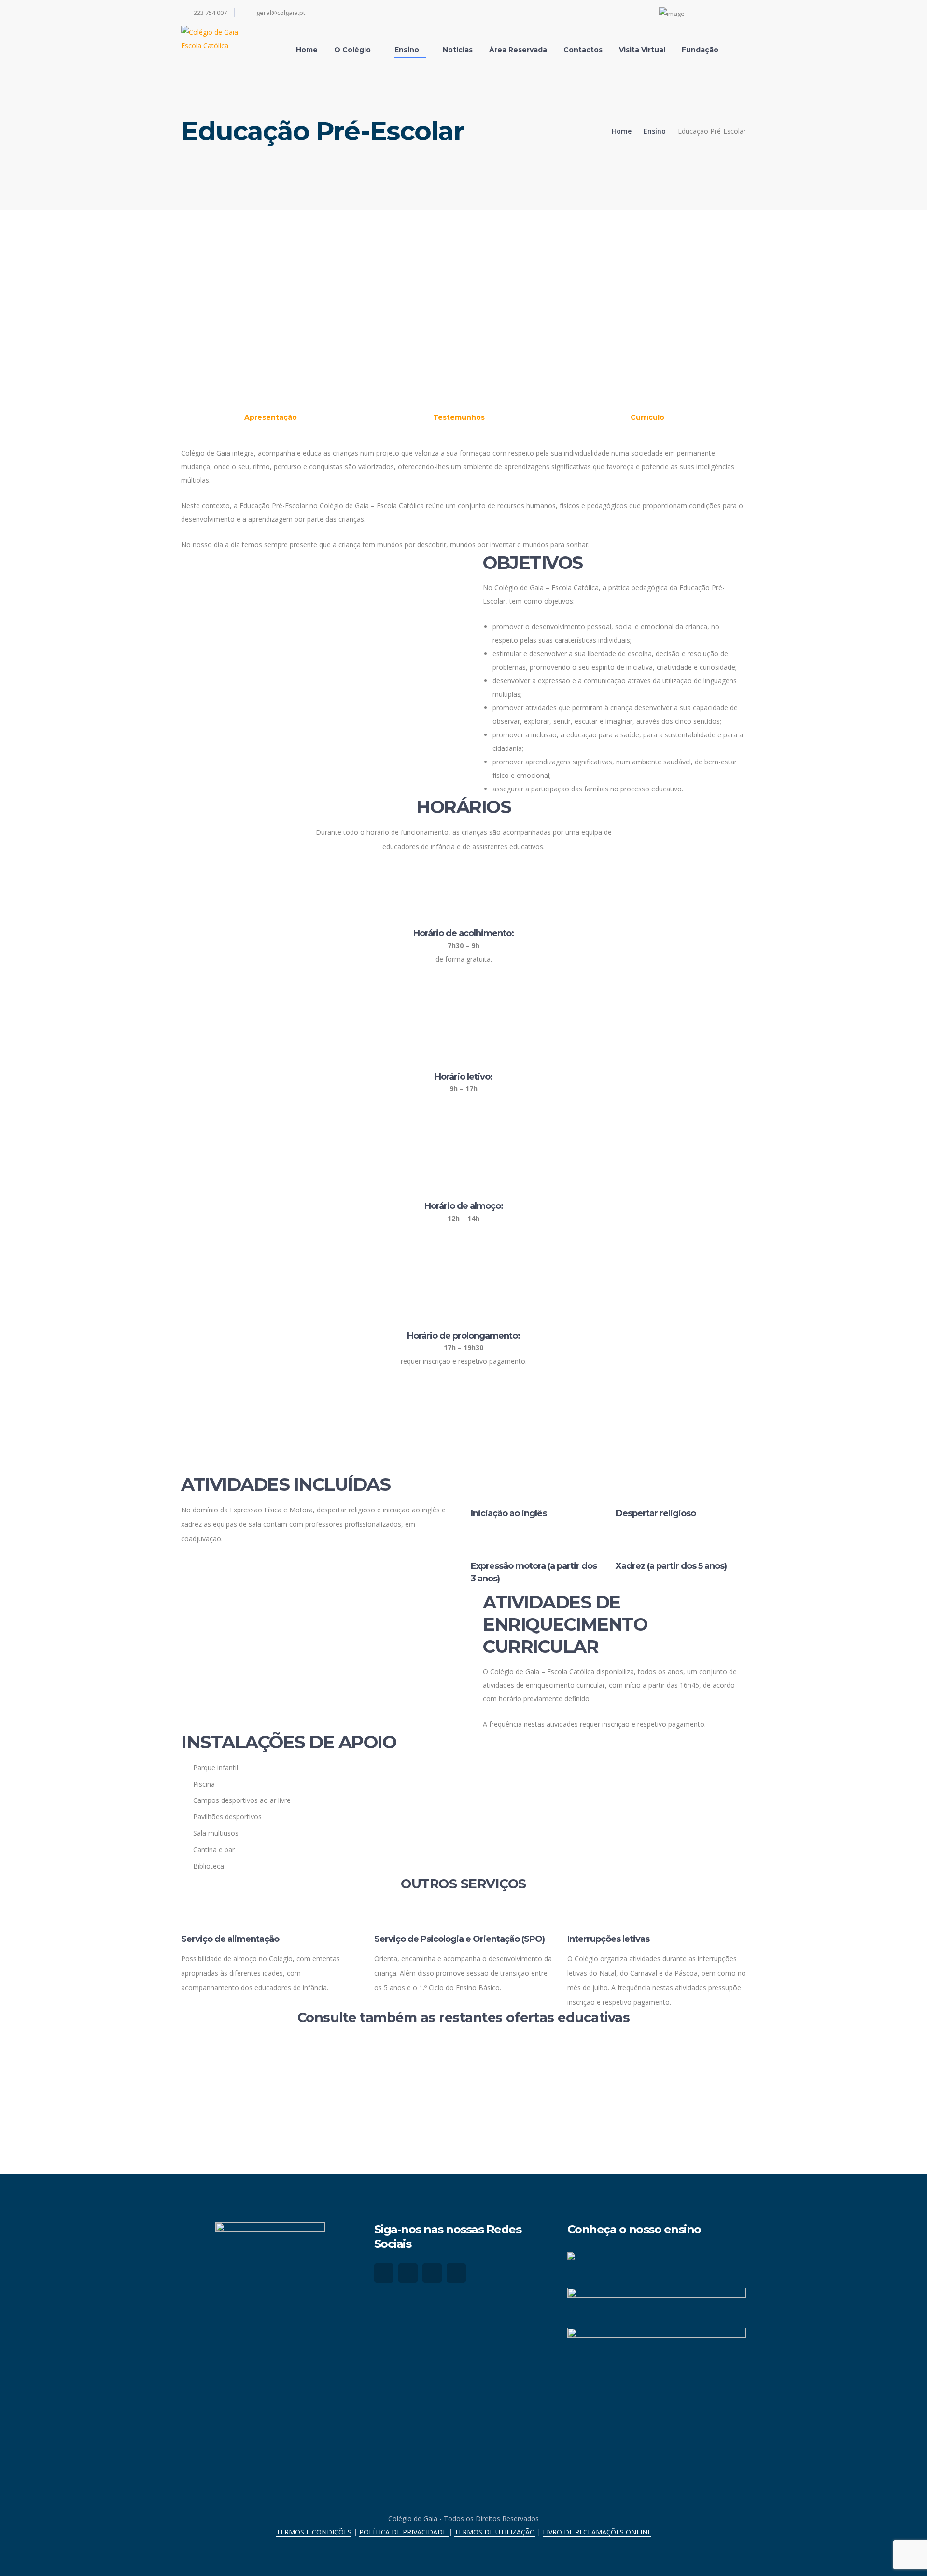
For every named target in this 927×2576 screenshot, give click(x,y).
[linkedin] (456, 2273)
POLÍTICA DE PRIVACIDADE (404, 2532)
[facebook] (384, 2273)
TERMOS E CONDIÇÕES (314, 2532)
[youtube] (432, 2273)
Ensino (655, 131)
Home (622, 131)
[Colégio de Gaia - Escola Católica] (223, 38)
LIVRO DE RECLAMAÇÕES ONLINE (597, 2532)
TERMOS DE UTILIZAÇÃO (495, 2532)
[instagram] (408, 2273)
